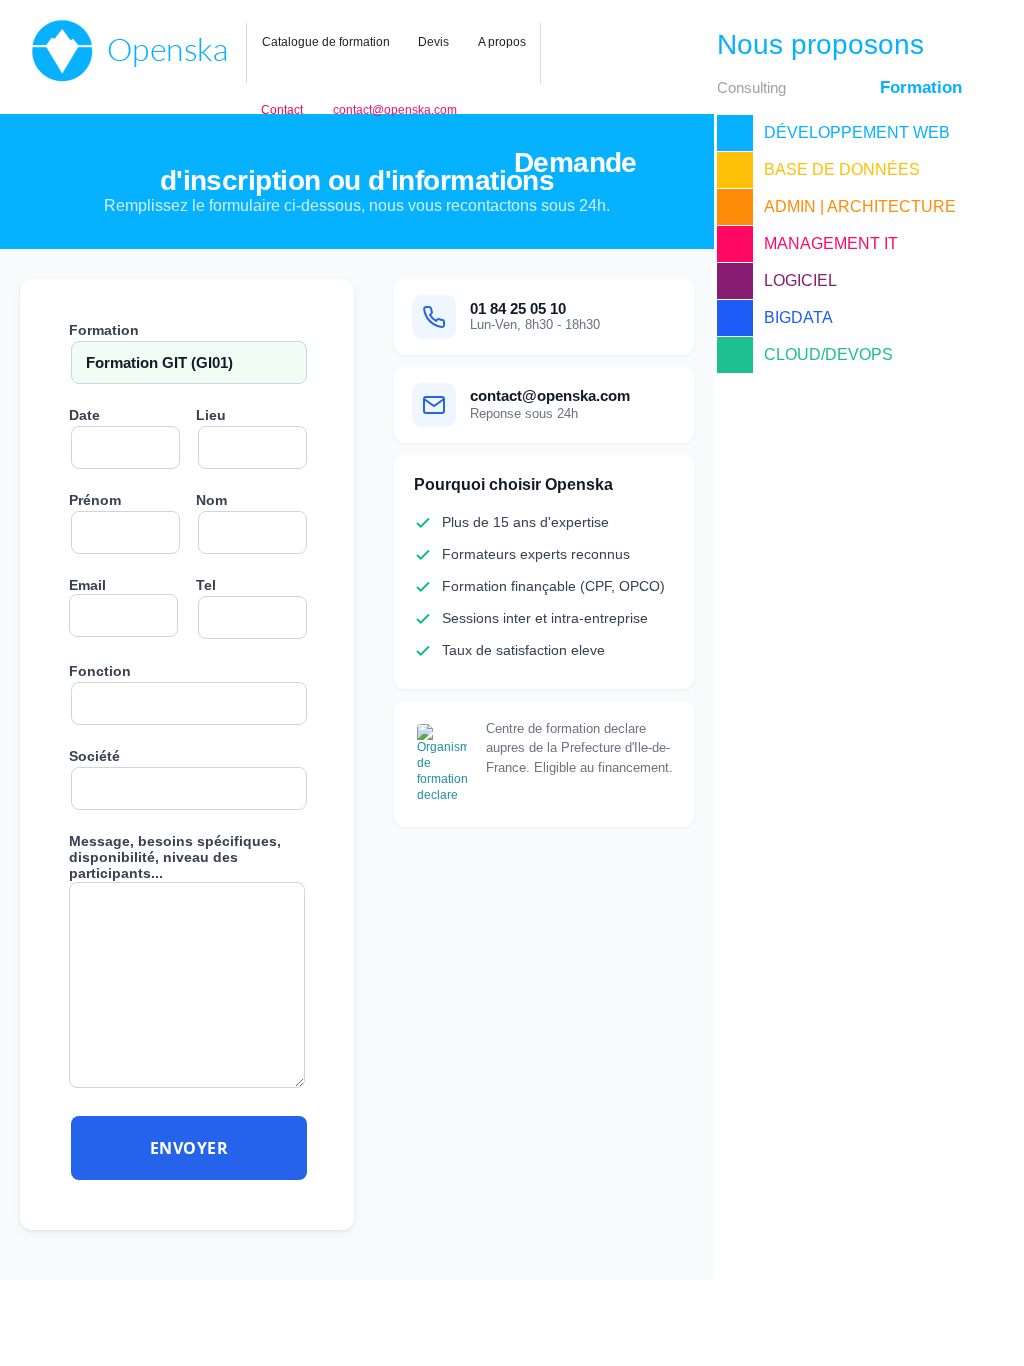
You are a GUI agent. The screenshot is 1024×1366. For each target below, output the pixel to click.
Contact (282, 110)
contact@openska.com (395, 110)
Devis (433, 42)
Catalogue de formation (326, 42)
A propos (502, 42)
